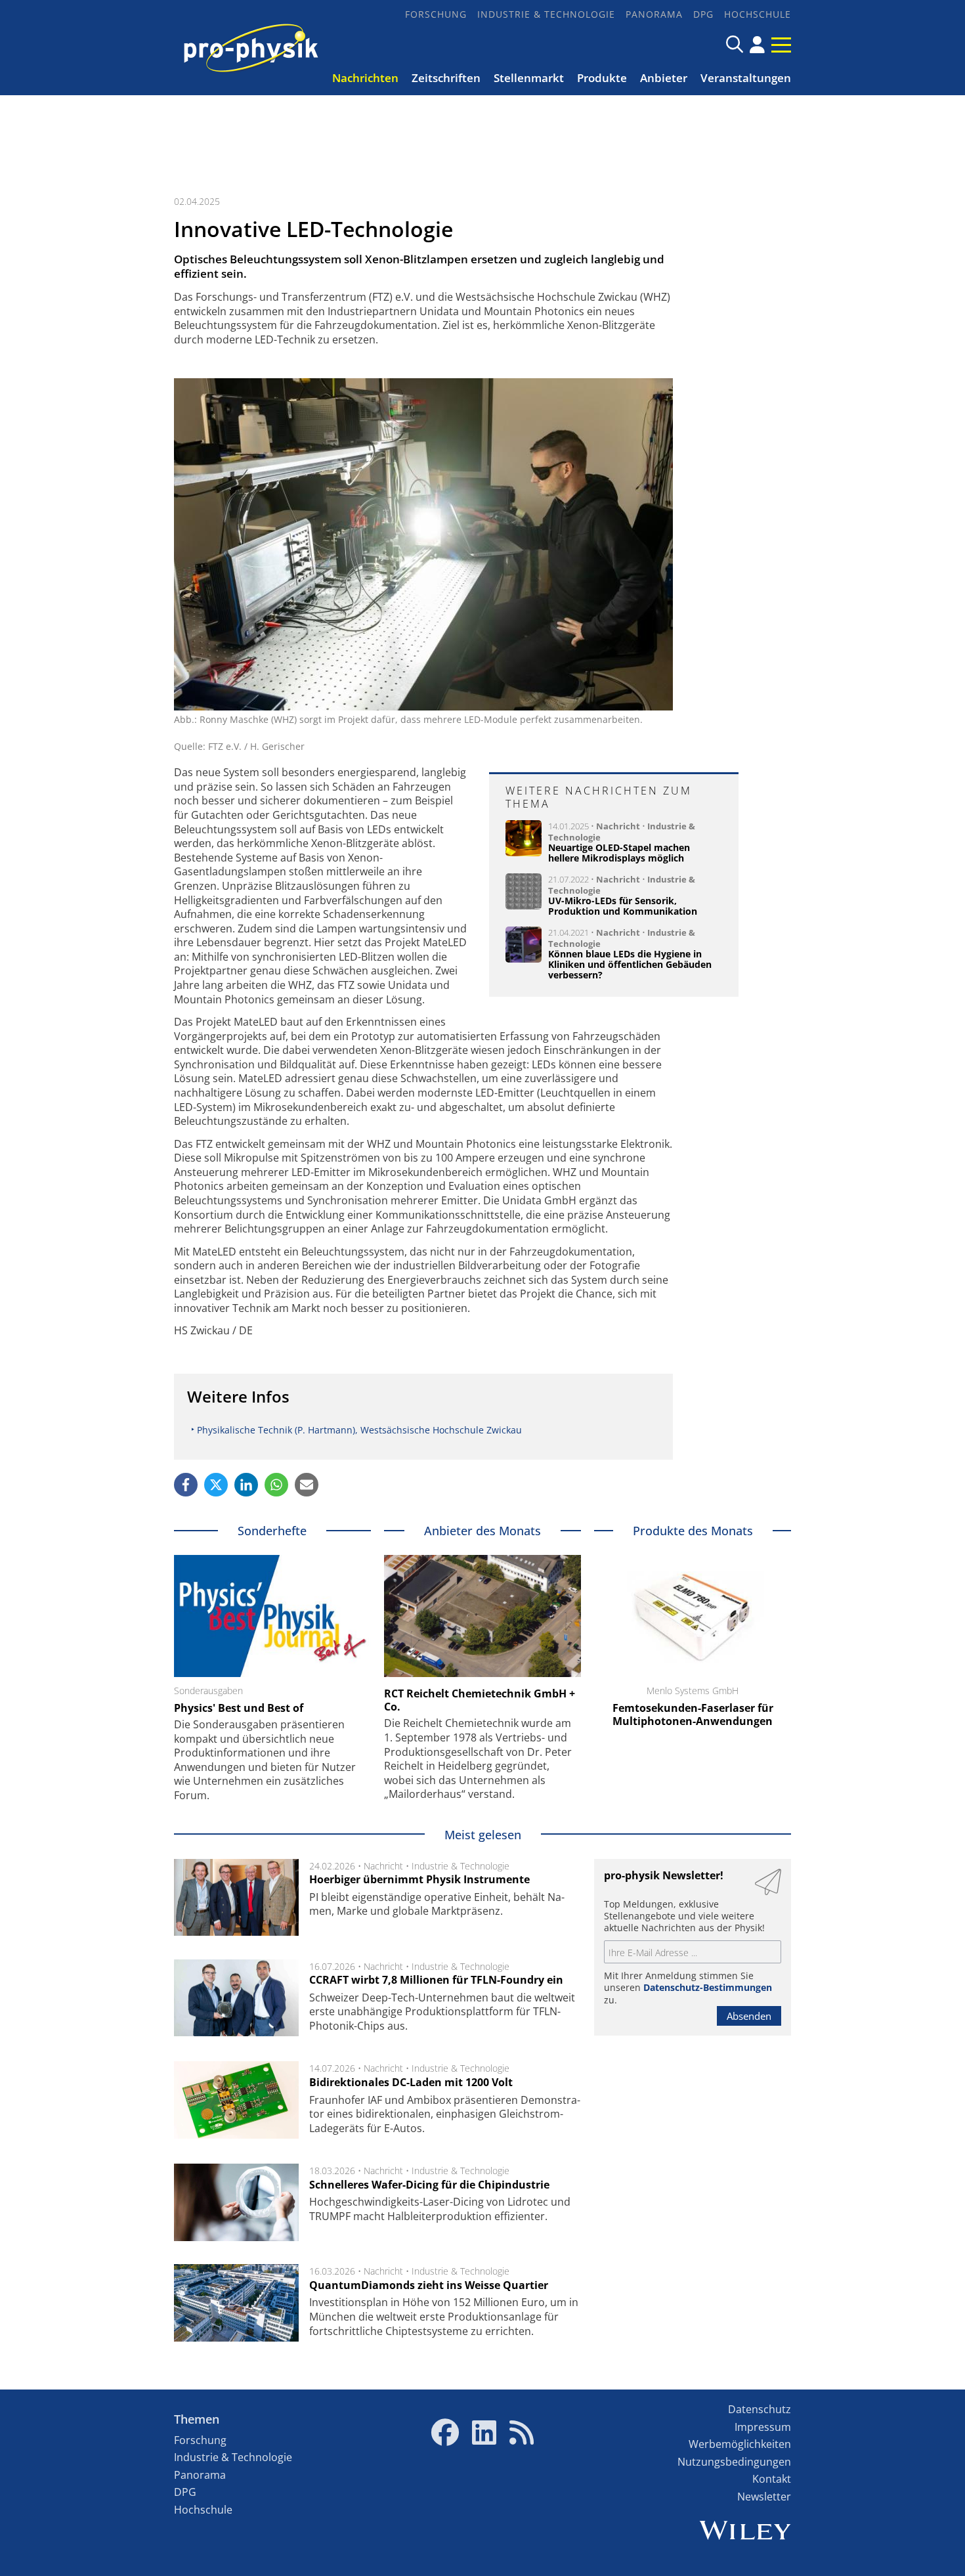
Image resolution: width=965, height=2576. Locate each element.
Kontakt (772, 2479)
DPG (703, 14)
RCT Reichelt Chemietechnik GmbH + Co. (480, 1700)
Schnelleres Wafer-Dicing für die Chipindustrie (429, 2185)
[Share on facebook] (186, 1485)
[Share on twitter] (216, 1485)
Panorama (654, 14)
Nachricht (618, 826)
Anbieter (664, 78)
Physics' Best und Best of (239, 1708)
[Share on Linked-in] (246, 1485)
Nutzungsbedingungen (734, 2462)
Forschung (436, 14)
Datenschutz (760, 2409)
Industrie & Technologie (546, 14)
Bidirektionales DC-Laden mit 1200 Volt (411, 2082)
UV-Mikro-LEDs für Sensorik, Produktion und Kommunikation (623, 906)
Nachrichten (365, 78)
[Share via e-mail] (307, 1485)
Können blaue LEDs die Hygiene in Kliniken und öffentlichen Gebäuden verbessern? (630, 964)
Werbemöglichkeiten (740, 2444)
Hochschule (758, 14)
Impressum (763, 2427)
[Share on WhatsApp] (276, 1485)
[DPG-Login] (757, 45)
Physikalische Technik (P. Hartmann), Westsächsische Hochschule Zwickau (359, 1430)
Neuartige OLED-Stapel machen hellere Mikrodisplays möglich (619, 853)
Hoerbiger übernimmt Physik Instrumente (419, 1879)
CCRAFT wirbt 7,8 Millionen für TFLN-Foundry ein (436, 1980)
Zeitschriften (446, 78)
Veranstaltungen (746, 78)
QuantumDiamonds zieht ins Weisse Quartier (429, 2285)
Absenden (749, 2016)
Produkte (602, 78)
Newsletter (764, 2497)
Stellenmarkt (529, 78)
